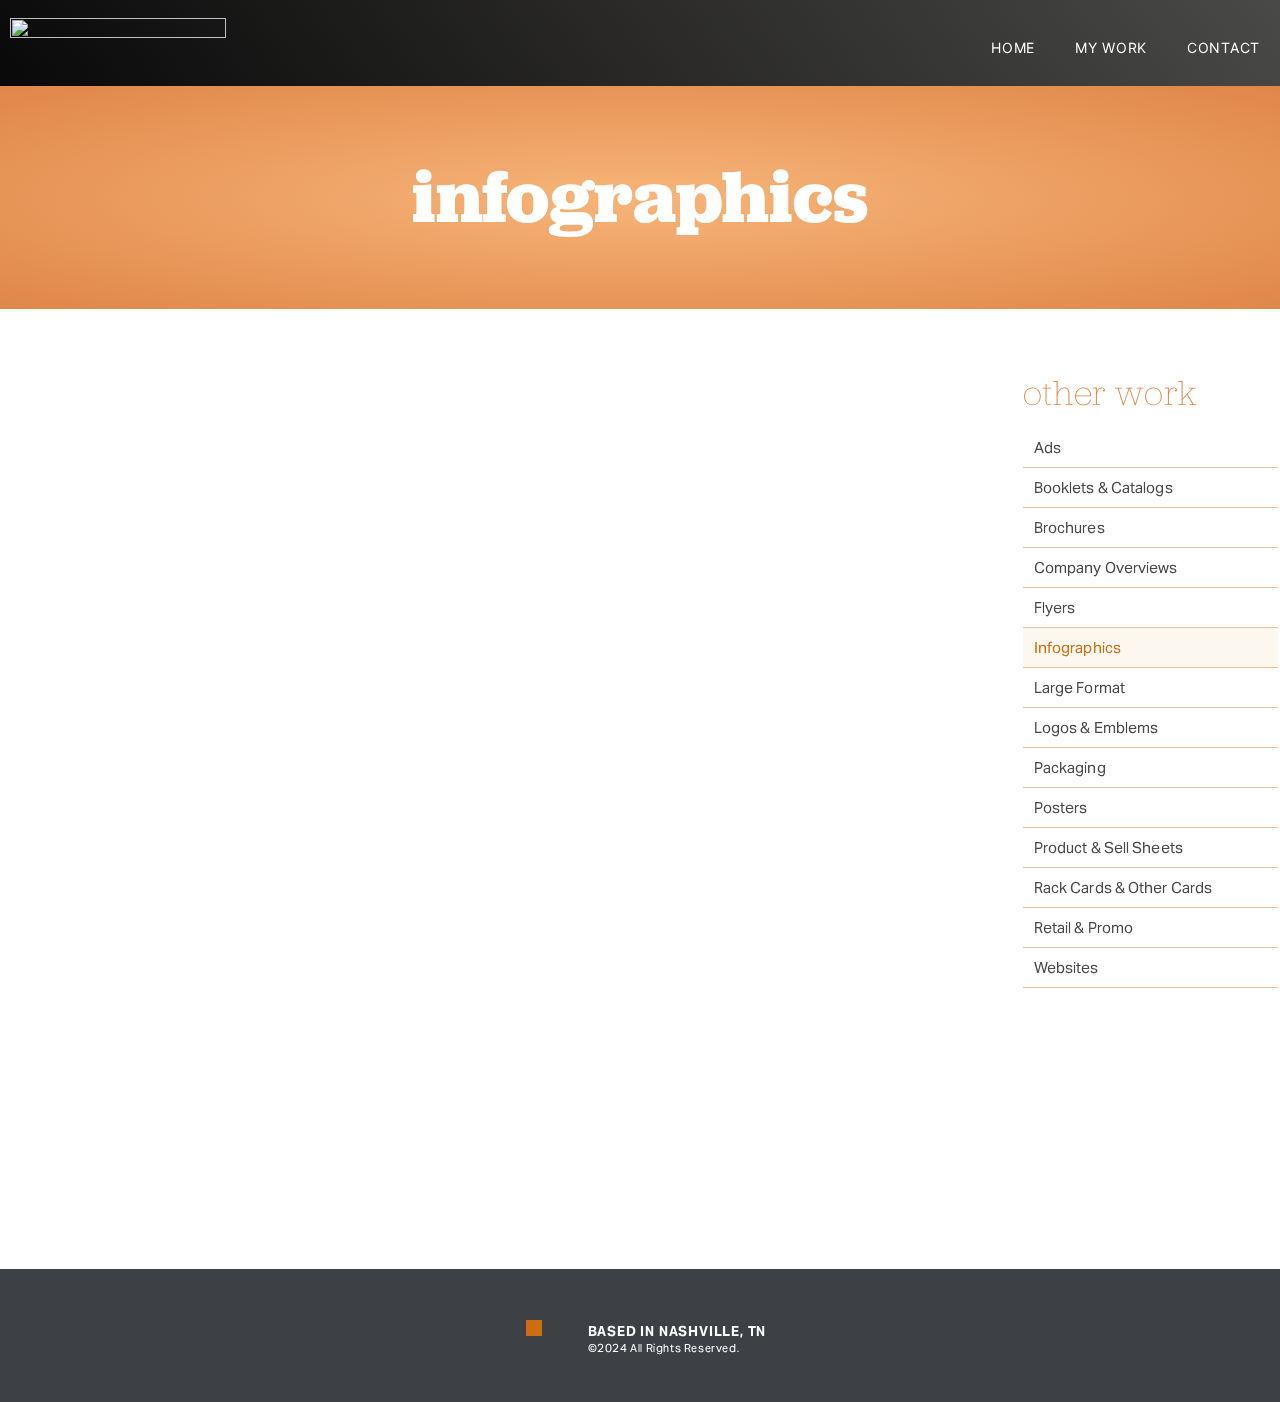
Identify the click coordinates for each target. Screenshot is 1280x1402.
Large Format (1079, 687)
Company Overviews (1106, 567)
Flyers (1055, 607)
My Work (1111, 47)
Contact (1223, 47)
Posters (1061, 807)
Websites (1066, 967)
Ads (1047, 447)
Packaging (1070, 767)
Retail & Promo (1083, 927)
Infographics (1077, 647)
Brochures (1069, 527)
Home (1013, 47)
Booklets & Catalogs (1103, 487)
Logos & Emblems (1096, 727)
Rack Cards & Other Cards (1123, 887)
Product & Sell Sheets (1108, 847)
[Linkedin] (534, 1328)
